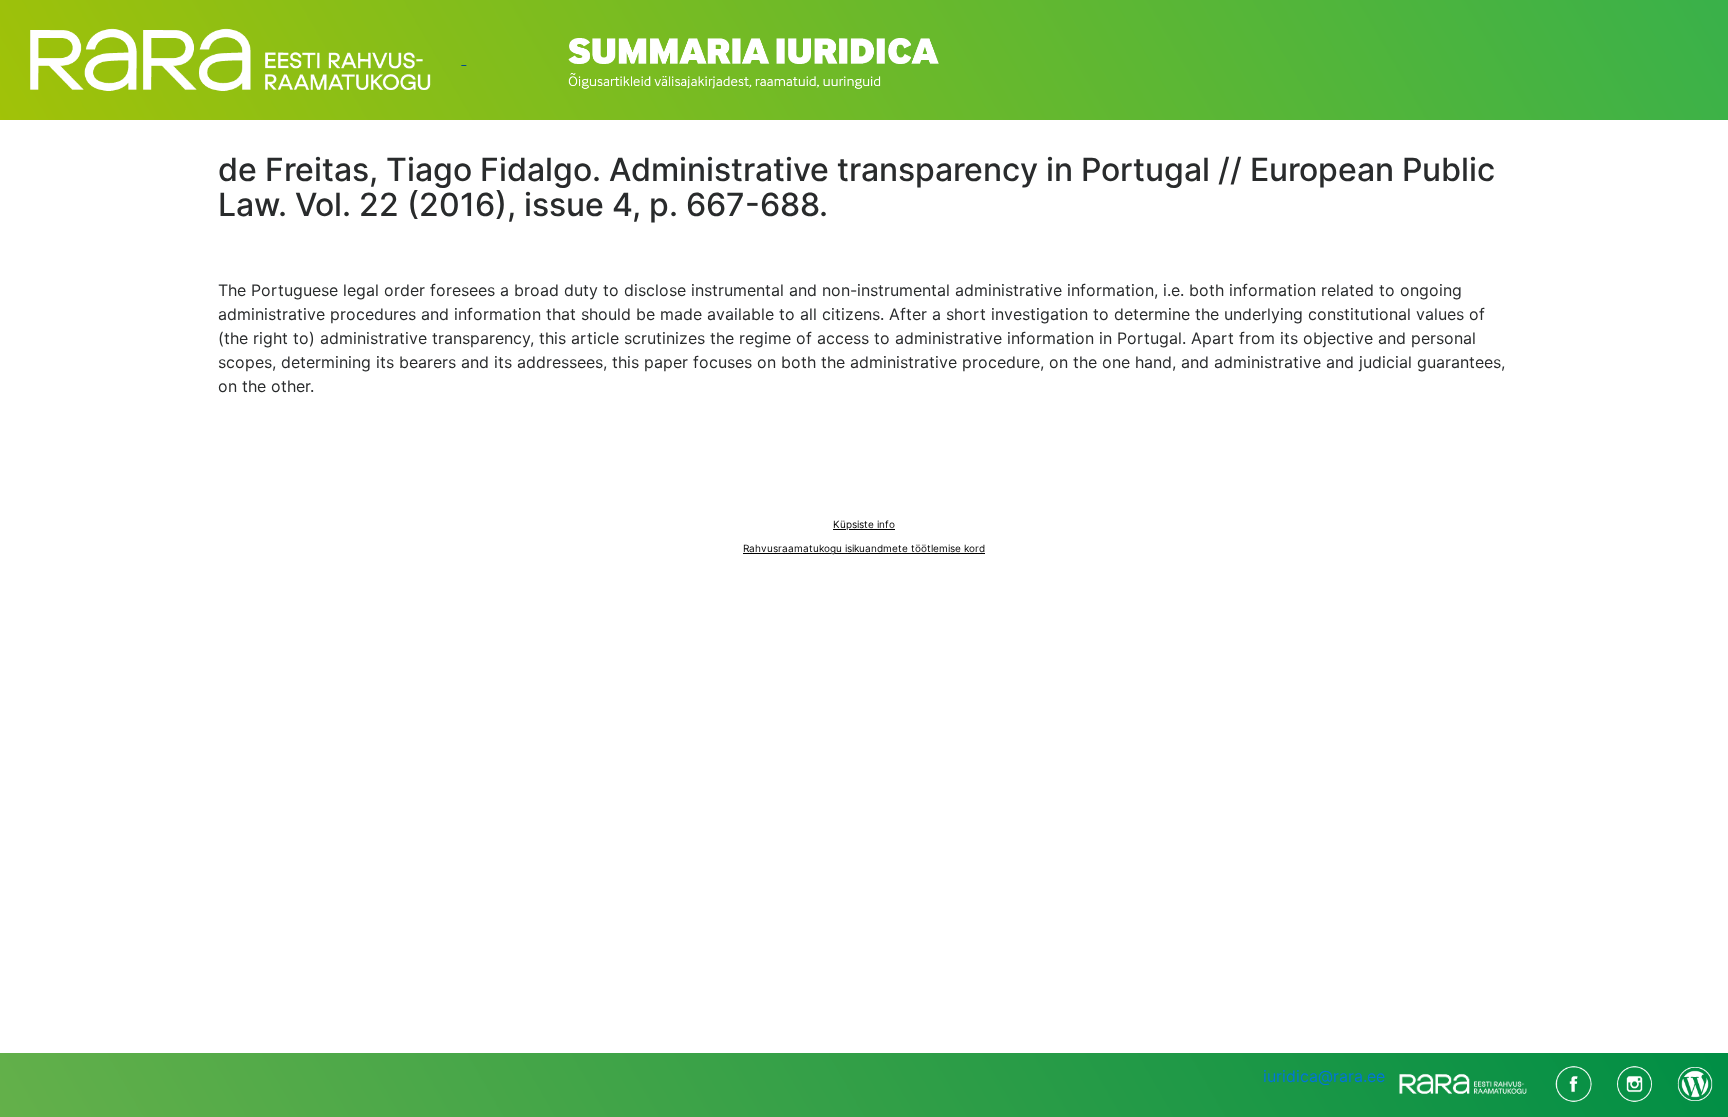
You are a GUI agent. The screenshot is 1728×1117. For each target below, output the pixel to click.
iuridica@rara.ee (1324, 1076)
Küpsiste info (864, 524)
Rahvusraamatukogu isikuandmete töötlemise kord (864, 548)
